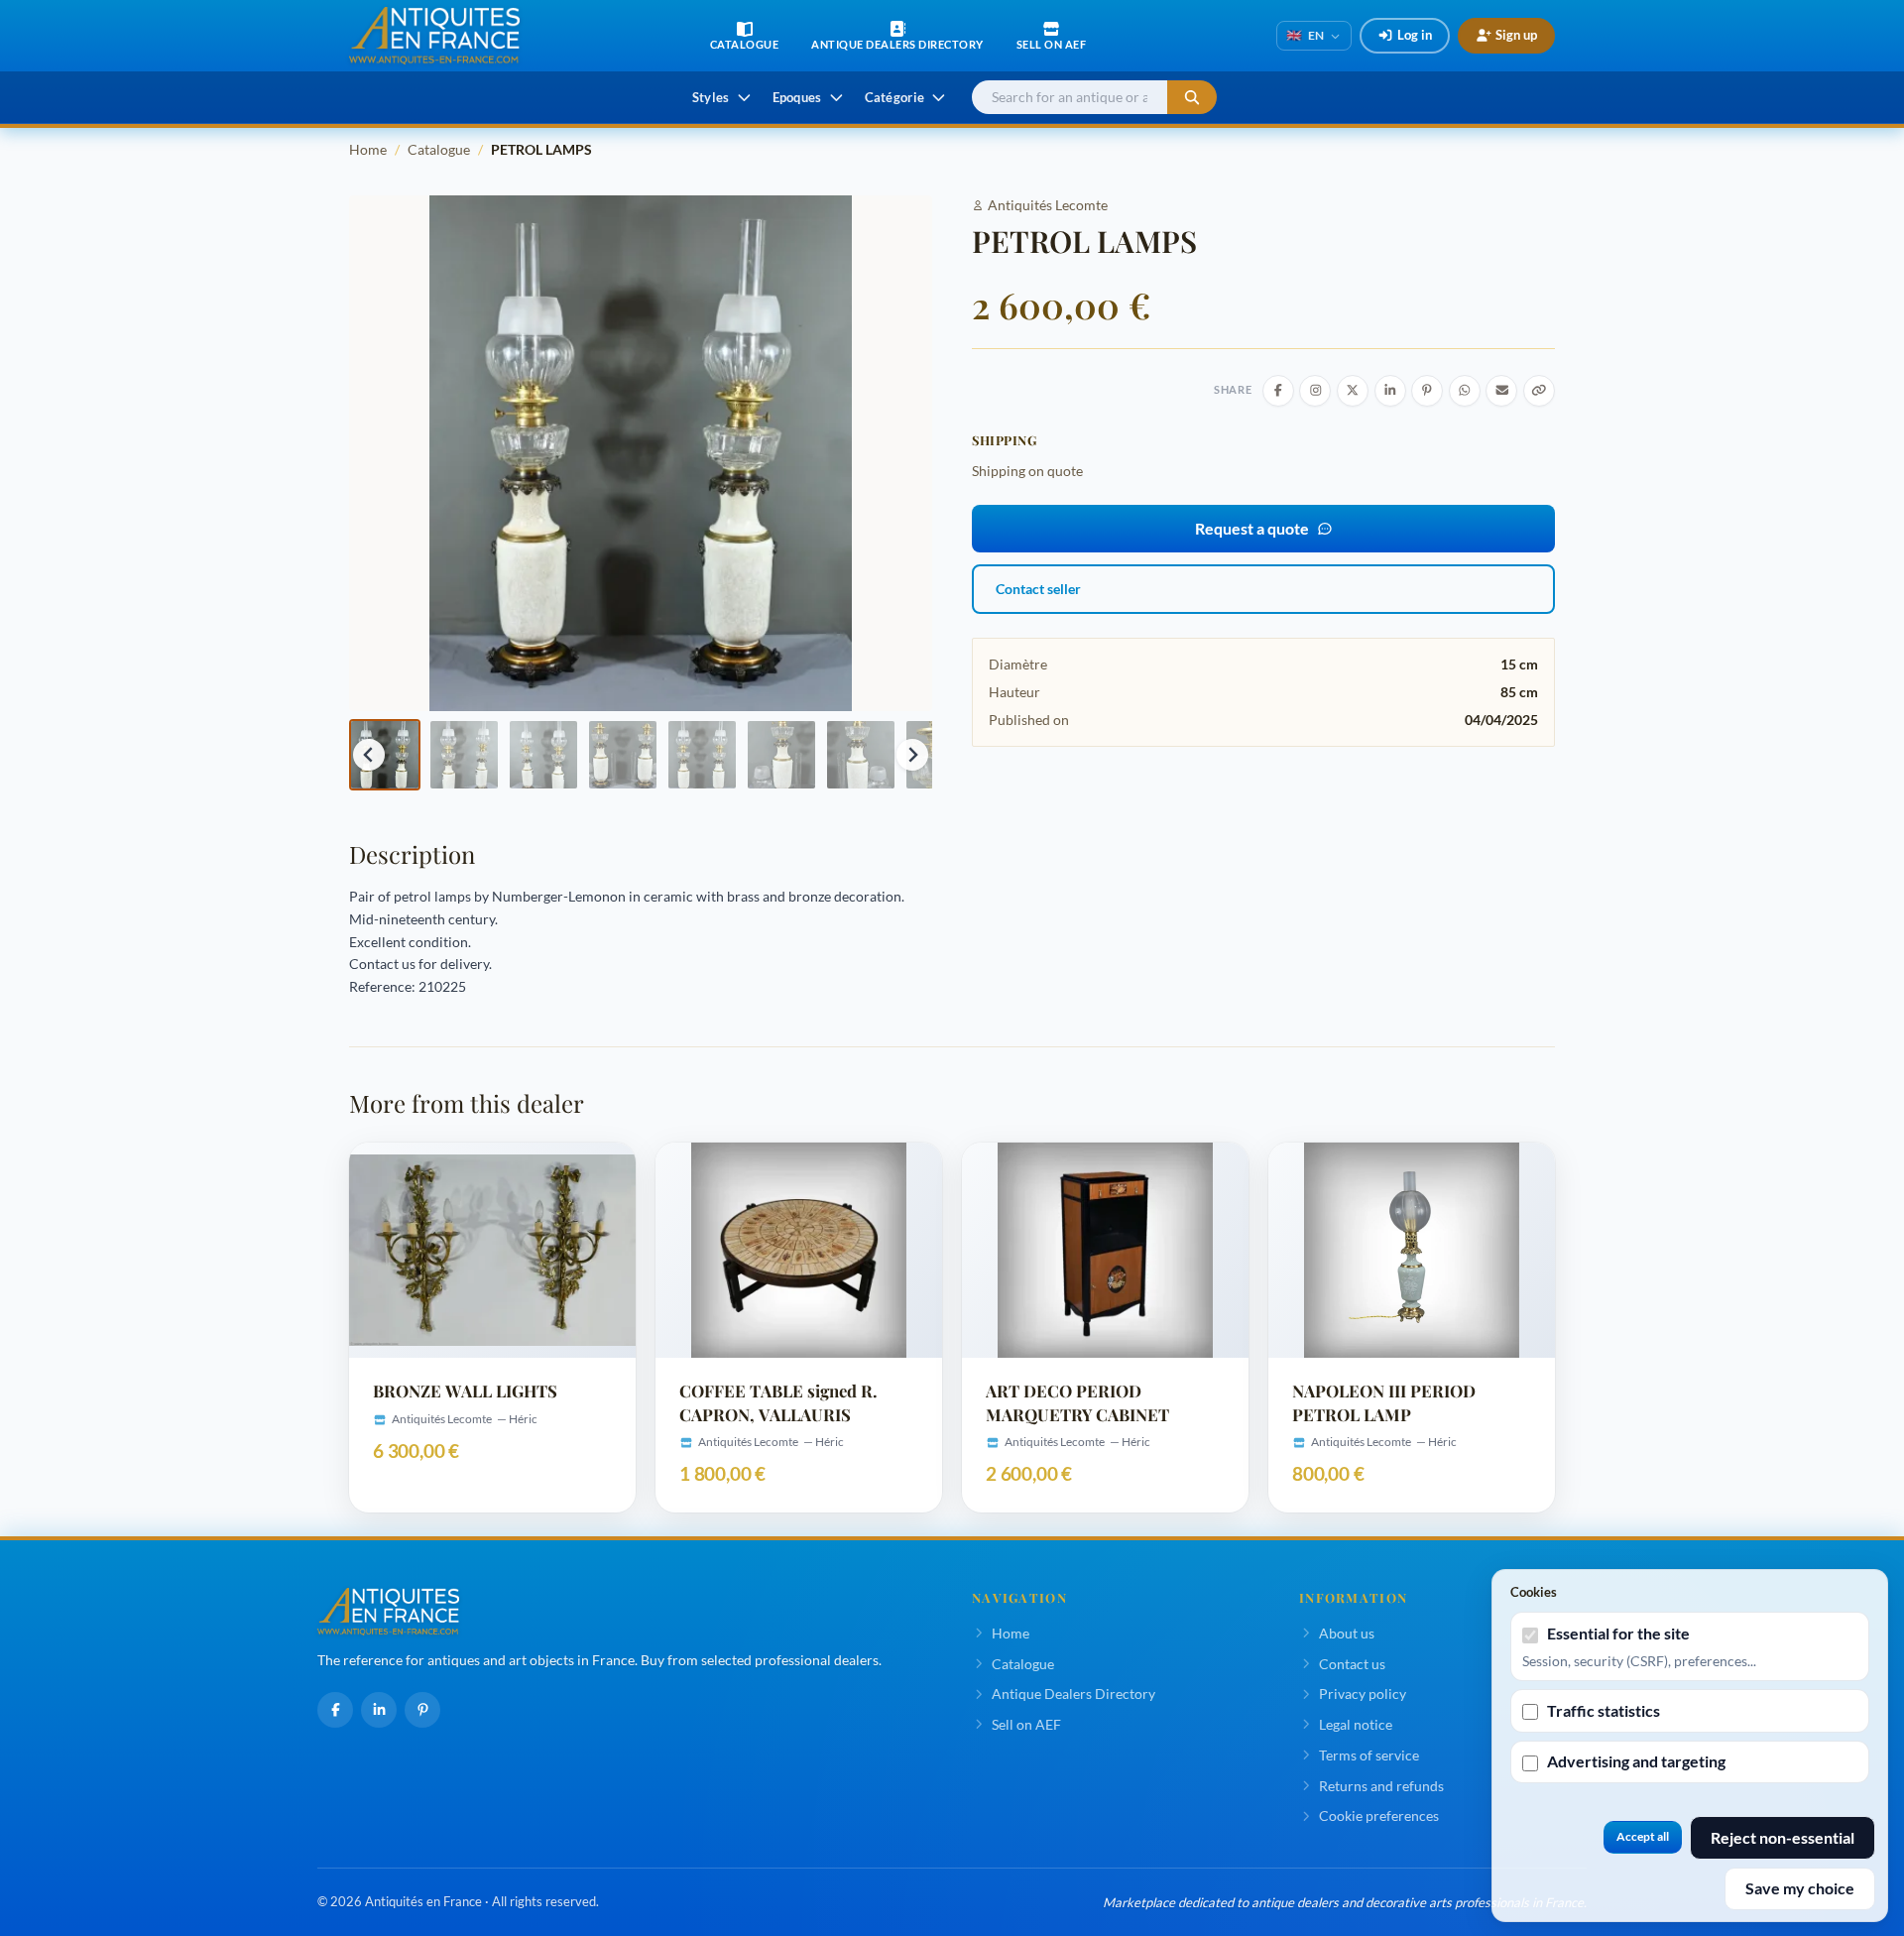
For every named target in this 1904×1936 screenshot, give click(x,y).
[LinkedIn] (379, 1710)
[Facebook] (335, 1710)
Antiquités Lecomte (1048, 205)
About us (1347, 1633)
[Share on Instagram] (1315, 391)
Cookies (1534, 1592)
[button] (385, 755)
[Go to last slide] (369, 755)
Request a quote (1252, 528)
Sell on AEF (1026, 1724)
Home (368, 149)
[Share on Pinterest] (1427, 391)
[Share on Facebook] (1278, 391)
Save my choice (1800, 1888)
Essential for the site (1618, 1633)
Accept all (1643, 1836)
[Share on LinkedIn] (1390, 391)
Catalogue (439, 149)
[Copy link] (1539, 391)
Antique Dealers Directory (1073, 1694)
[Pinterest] (422, 1710)
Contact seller (1038, 589)
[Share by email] (1501, 391)
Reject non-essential (1783, 1837)
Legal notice (1356, 1724)
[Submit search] (1192, 98)
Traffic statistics (1604, 1710)
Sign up (1516, 35)
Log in (1415, 35)
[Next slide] (912, 755)
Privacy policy (1363, 1694)
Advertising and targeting (1636, 1761)
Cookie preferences (1379, 1815)
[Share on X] (1353, 391)
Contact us (1352, 1664)
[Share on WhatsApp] (1465, 391)
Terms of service (1369, 1755)
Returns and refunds (1381, 1786)
